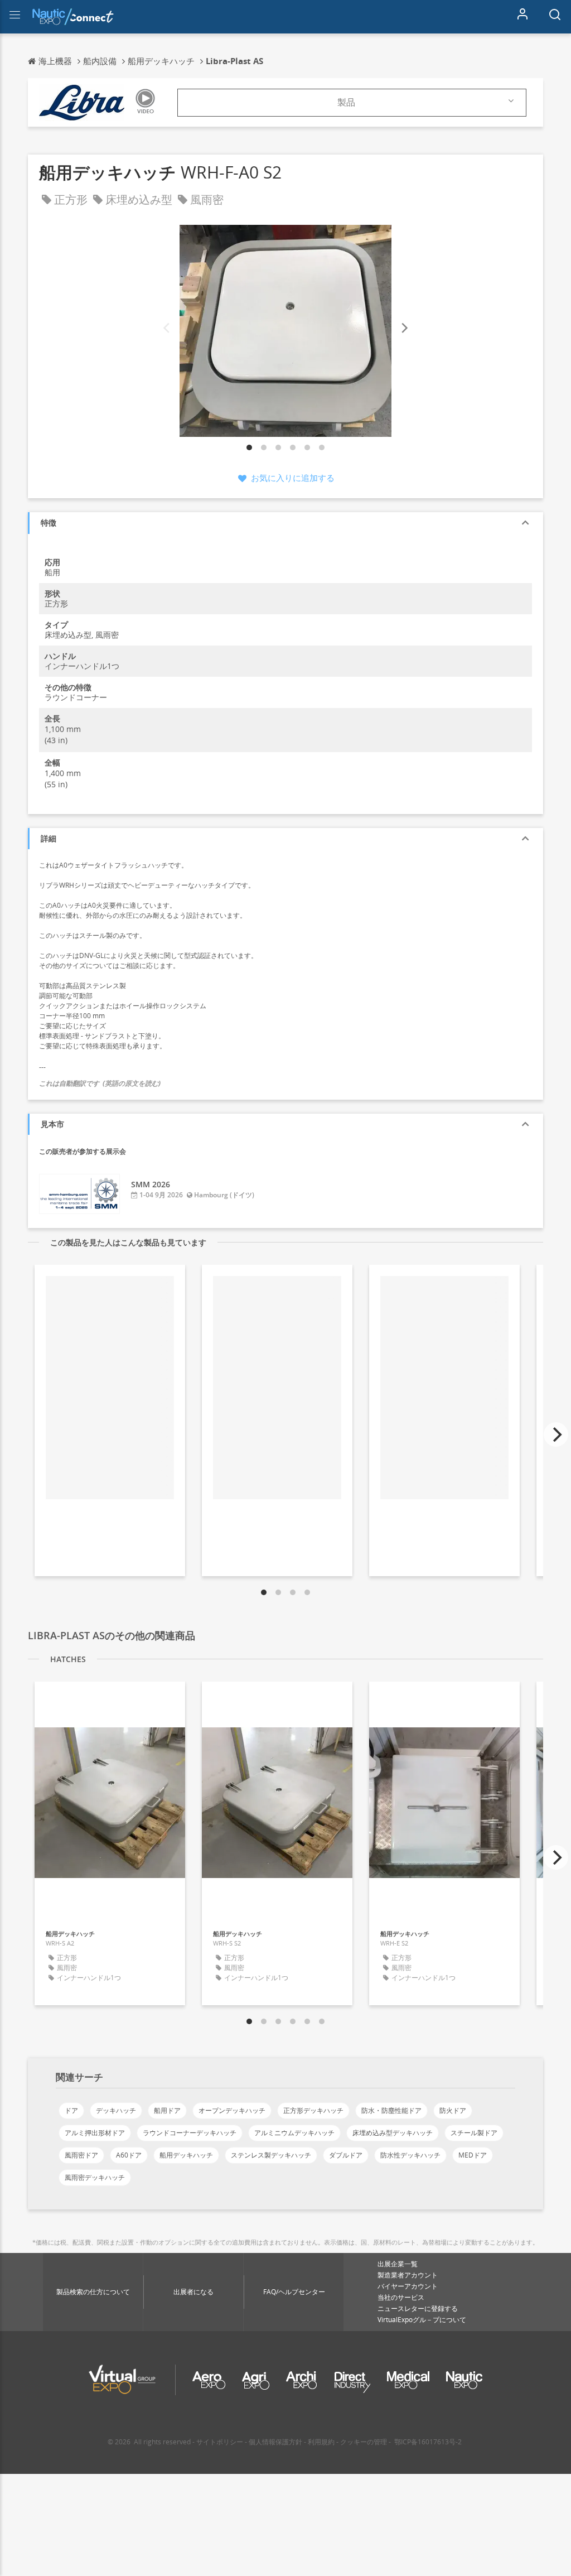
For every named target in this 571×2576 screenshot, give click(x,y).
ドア (71, 2110)
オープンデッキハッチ (232, 2110)
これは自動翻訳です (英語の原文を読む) (100, 1083)
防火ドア (453, 2110)
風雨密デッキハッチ (95, 2177)
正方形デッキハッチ (313, 2110)
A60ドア (129, 2155)
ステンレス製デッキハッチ (271, 2155)
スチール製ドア (474, 2133)
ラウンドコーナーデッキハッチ (190, 2133)
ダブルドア (346, 2155)
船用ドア (167, 2110)
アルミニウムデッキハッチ (294, 2133)
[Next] (404, 328)
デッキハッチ (116, 2110)
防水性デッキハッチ (410, 2155)
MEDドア (473, 2155)
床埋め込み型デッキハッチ (393, 2133)
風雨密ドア (81, 2155)
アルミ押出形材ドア (95, 2133)
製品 (346, 102)
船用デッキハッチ (186, 2155)
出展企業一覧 (398, 2264)
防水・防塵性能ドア (391, 2110)
